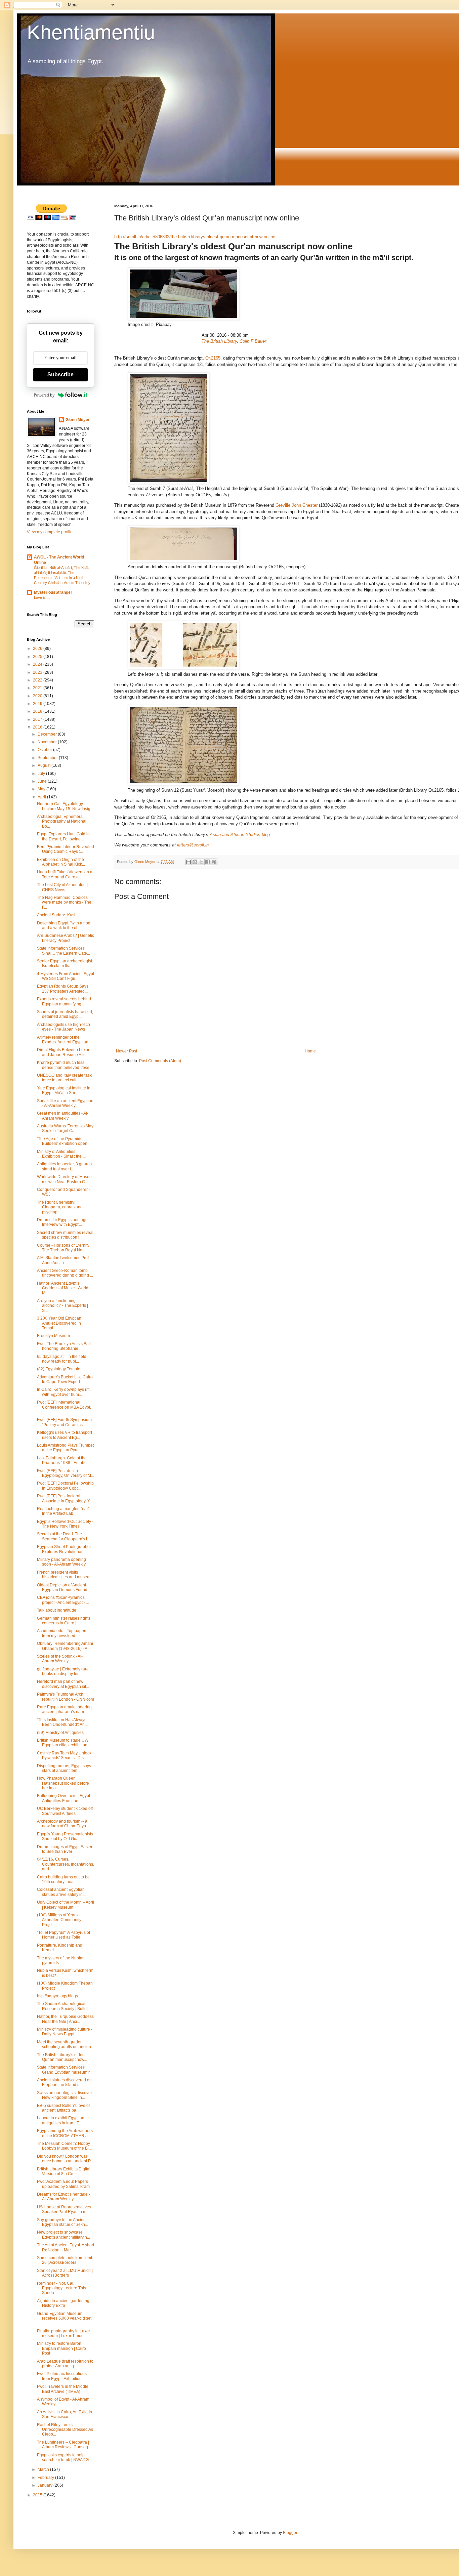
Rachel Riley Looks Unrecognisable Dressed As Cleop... (65, 2430)
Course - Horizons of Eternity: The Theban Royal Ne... (64, 1248)
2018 (38, 711)
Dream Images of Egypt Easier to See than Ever (65, 1849)
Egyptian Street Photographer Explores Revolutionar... (64, 1549)
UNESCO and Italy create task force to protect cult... (64, 1078)
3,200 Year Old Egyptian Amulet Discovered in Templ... (59, 1323)
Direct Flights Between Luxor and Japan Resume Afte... (63, 1052)
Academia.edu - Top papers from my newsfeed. (62, 1633)
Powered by (44, 395)
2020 (38, 696)
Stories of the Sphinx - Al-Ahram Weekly (60, 1659)
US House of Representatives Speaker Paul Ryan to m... (64, 2209)
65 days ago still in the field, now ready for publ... (62, 1359)
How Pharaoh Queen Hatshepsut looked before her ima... (63, 1783)
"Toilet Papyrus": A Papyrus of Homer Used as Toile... (64, 1935)
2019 (38, 704)
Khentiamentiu (91, 32)
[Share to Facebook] (208, 862)
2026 (38, 649)
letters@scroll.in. (194, 845)
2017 (38, 719)
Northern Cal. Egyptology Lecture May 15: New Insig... (65, 806)
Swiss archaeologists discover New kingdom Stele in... (65, 2095)
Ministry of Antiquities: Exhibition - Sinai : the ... (61, 1154)
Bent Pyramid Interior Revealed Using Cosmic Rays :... (66, 849)
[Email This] (189, 862)
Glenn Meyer (78, 420)
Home (310, 1051)
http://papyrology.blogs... (59, 1996)
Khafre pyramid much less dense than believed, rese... (65, 1065)
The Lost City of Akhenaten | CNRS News (62, 887)
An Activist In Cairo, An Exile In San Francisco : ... (65, 2414)
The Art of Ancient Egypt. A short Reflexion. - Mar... (66, 2247)
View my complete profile (50, 532)
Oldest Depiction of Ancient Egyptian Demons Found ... (64, 1587)
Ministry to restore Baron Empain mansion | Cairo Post (61, 2348)
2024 (38, 664)
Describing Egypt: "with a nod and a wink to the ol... (64, 925)
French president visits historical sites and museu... (65, 1575)
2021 (38, 688)
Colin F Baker (253, 341)
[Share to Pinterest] (214, 862)
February (46, 2478)
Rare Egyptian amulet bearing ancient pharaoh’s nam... (64, 1709)
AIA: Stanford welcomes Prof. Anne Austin (63, 1260)
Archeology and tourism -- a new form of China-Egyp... (63, 1824)
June (43, 781)
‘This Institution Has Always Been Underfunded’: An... (62, 1722)
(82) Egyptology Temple (59, 1369)
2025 (38, 657)
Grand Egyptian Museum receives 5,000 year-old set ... (64, 2318)
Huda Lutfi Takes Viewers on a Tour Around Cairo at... (65, 874)
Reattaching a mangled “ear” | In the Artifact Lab (64, 1511)
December (48, 734)
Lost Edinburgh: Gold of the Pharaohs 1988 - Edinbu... (63, 1460)
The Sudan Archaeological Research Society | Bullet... (64, 2006)
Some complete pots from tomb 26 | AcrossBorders (65, 2260)
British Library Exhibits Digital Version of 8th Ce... (64, 2171)
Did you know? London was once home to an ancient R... (66, 2159)
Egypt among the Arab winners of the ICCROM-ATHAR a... (65, 2133)
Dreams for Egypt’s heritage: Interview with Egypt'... (63, 1222)
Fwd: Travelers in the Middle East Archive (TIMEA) (63, 2389)
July (42, 774)
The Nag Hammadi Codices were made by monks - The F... (64, 902)
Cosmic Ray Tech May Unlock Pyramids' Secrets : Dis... (64, 1755)
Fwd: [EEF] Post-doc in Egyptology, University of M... (66, 1473)
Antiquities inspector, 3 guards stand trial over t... (64, 1166)
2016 (38, 727)
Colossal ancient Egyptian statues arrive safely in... (61, 1892)
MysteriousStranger (53, 592)
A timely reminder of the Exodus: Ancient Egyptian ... (65, 1040)
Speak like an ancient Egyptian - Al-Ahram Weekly (65, 1103)
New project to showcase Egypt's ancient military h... (64, 2235)
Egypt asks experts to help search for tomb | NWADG (63, 2457)
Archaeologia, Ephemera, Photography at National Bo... (62, 821)
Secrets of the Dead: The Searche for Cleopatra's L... (64, 1536)
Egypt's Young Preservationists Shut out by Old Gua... (65, 1836)
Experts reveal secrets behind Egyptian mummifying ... (64, 1001)
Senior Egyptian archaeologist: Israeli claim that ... (65, 963)
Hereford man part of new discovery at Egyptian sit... (63, 1684)
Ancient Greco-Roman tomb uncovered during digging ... (65, 1273)
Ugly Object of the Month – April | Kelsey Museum (66, 1905)
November (48, 742)
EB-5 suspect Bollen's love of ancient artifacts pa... (63, 2108)
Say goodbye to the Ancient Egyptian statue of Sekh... (62, 2222)
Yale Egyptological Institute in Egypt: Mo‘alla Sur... (64, 1090)
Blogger (290, 2533)
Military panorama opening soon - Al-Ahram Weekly (61, 1562)
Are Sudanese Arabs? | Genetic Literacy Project (66, 938)
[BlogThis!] (195, 862)
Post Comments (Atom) (160, 1061)
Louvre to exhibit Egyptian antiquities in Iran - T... (61, 2120)
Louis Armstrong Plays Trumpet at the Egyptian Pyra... (65, 1448)
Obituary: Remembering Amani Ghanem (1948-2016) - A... (65, 1646)
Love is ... (42, 597)
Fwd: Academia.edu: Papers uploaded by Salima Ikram (63, 2184)
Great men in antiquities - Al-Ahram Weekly (63, 1116)
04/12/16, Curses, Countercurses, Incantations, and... (66, 1864)
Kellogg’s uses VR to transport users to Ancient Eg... (65, 1435)
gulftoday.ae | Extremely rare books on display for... (63, 1671)
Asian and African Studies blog (240, 835)
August (45, 765)
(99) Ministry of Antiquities (60, 1733)
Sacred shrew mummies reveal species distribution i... (65, 1235)
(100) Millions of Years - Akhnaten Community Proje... (59, 1920)
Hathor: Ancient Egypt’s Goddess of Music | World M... (63, 1288)
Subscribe (60, 375)
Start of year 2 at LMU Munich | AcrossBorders (65, 2273)
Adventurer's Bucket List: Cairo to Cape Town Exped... (65, 1379)
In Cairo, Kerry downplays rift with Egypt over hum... (63, 1392)
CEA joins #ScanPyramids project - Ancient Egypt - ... (63, 1600)
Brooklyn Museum (53, 1336)
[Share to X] (201, 862)
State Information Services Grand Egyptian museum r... (65, 2070)
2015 (38, 2495)
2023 (38, 672)
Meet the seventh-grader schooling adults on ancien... (66, 2044)
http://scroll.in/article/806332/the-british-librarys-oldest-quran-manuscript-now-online (195, 237)
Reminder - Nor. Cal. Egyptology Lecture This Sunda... (61, 2288)
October (45, 750)
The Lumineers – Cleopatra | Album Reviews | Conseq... (64, 2445)
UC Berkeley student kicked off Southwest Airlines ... (65, 1811)
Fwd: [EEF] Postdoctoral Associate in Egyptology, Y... (65, 1498)
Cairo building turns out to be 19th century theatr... (63, 1879)
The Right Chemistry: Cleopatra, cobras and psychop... (60, 1207)
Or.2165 (213, 358)
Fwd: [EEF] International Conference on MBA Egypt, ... (64, 1407)
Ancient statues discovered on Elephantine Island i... (64, 2082)
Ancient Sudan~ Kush (57, 915)
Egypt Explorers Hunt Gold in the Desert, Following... (63, 836)
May (42, 789)
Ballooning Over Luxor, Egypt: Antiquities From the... (64, 1798)
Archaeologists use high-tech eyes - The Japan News (64, 1027)
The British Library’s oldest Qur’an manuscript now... (62, 2057)
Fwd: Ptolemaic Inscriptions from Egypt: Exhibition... (62, 2376)
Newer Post (127, 1051)
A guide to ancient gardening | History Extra (64, 2303)
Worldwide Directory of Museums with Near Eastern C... (64, 1179)
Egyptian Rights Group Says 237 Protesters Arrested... (63, 989)
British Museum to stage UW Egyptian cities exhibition (63, 1743)
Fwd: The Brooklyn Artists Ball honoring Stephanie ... (64, 1346)
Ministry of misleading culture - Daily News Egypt (65, 2032)
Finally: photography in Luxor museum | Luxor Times (64, 2333)
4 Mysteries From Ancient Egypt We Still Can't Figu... (66, 976)
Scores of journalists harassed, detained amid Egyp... (65, 1014)
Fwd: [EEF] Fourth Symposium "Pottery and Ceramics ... (64, 1422)
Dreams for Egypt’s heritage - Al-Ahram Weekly (64, 2197)
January (46, 2485)
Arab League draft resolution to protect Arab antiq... (65, 2364)
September (48, 758)
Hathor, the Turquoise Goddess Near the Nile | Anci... (65, 2019)
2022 (38, 680)
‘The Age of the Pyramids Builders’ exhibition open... (64, 1141)
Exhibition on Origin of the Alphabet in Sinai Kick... (61, 862)
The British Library (219, 341)
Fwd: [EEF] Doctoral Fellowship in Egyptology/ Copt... (65, 1486)
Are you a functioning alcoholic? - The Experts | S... (62, 1306)
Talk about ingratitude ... (59, 1610)
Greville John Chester (297, 505)
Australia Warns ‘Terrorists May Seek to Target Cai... (65, 1128)
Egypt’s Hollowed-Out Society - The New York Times (65, 1524)
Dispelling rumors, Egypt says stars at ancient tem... (64, 1768)
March (44, 2469)
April (42, 797)
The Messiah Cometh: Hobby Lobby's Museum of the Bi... (64, 2146)
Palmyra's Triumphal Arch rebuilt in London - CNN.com (66, 1697)
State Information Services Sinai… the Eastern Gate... (64, 951)
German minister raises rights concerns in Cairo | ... (64, 1621)
